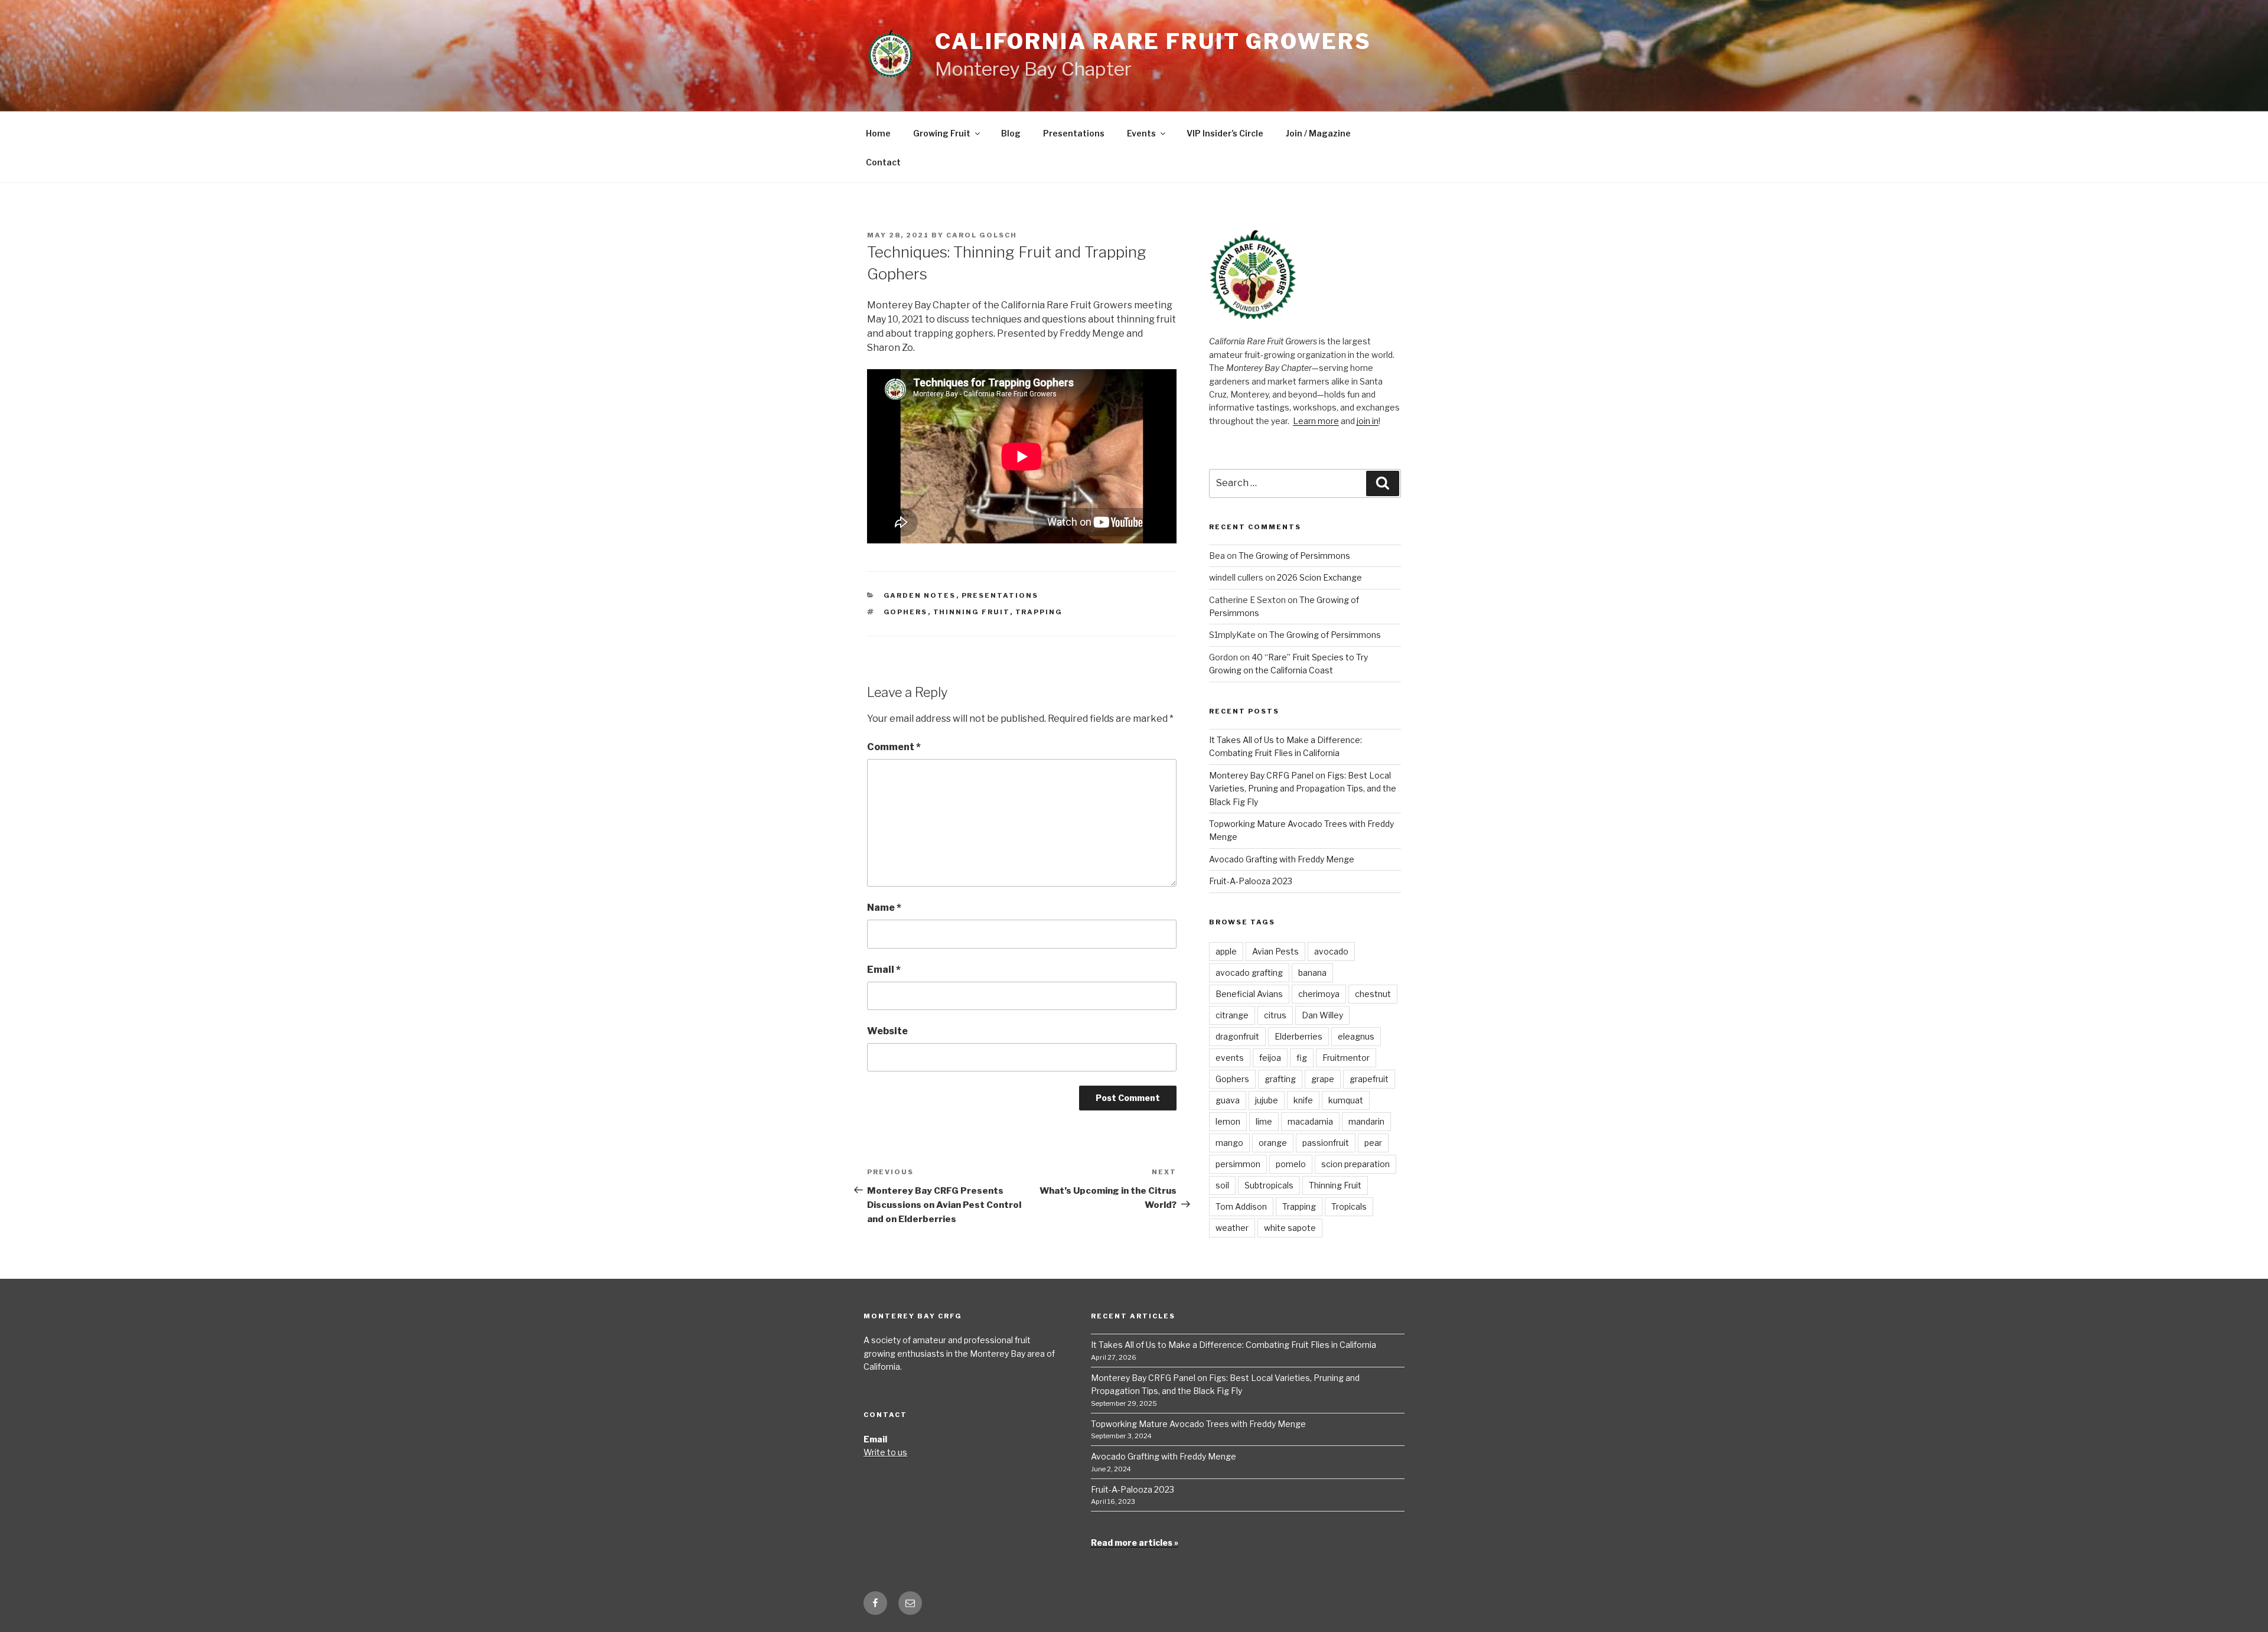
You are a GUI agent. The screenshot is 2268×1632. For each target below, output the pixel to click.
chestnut (1373, 994)
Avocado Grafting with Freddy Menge (1282, 859)
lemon (1228, 1121)
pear (1373, 1143)
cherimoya (1319, 994)
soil (1222, 1185)
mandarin (1366, 1121)
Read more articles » (1135, 1543)
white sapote (1290, 1228)
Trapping (1039, 612)
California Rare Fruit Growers (1153, 41)
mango (1229, 1143)
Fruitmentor (1346, 1058)
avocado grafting (1249, 973)
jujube (1267, 1100)
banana (1312, 973)
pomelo (1291, 1164)
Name (884, 908)
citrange (1232, 1015)
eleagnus (1356, 1036)
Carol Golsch (982, 235)
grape (1323, 1079)
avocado (1331, 951)
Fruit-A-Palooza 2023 (1251, 881)
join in (1368, 421)
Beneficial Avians (1249, 994)
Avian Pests (1275, 951)
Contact (883, 162)
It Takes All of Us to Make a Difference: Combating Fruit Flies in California (1234, 1345)
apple (1226, 951)
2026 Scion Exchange (1319, 577)
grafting (1280, 1079)
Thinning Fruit (972, 612)
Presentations (1074, 133)
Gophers (906, 612)
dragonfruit (1237, 1036)
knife (1303, 1100)
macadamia (1310, 1121)
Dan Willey (1322, 1015)
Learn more (1316, 421)
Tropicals (1349, 1206)
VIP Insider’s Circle (1225, 133)
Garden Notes (920, 595)
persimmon (1238, 1164)
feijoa (1270, 1058)
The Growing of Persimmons (1294, 556)
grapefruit (1369, 1079)
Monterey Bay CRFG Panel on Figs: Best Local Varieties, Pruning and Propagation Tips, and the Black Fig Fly (1303, 789)
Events (1141, 133)
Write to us (885, 1452)
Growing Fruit (942, 133)
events (1230, 1058)
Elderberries (1298, 1036)
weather (1232, 1228)
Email (884, 970)
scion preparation (1355, 1164)
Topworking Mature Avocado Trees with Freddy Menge (1198, 1424)
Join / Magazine (1318, 133)
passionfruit (1326, 1143)
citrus (1275, 1015)
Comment (894, 747)
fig (1302, 1058)
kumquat (1346, 1100)
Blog (1011, 133)
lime (1264, 1121)
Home (878, 133)
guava (1228, 1100)
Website (887, 1031)
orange (1273, 1143)
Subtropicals (1269, 1185)
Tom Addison (1241, 1206)
